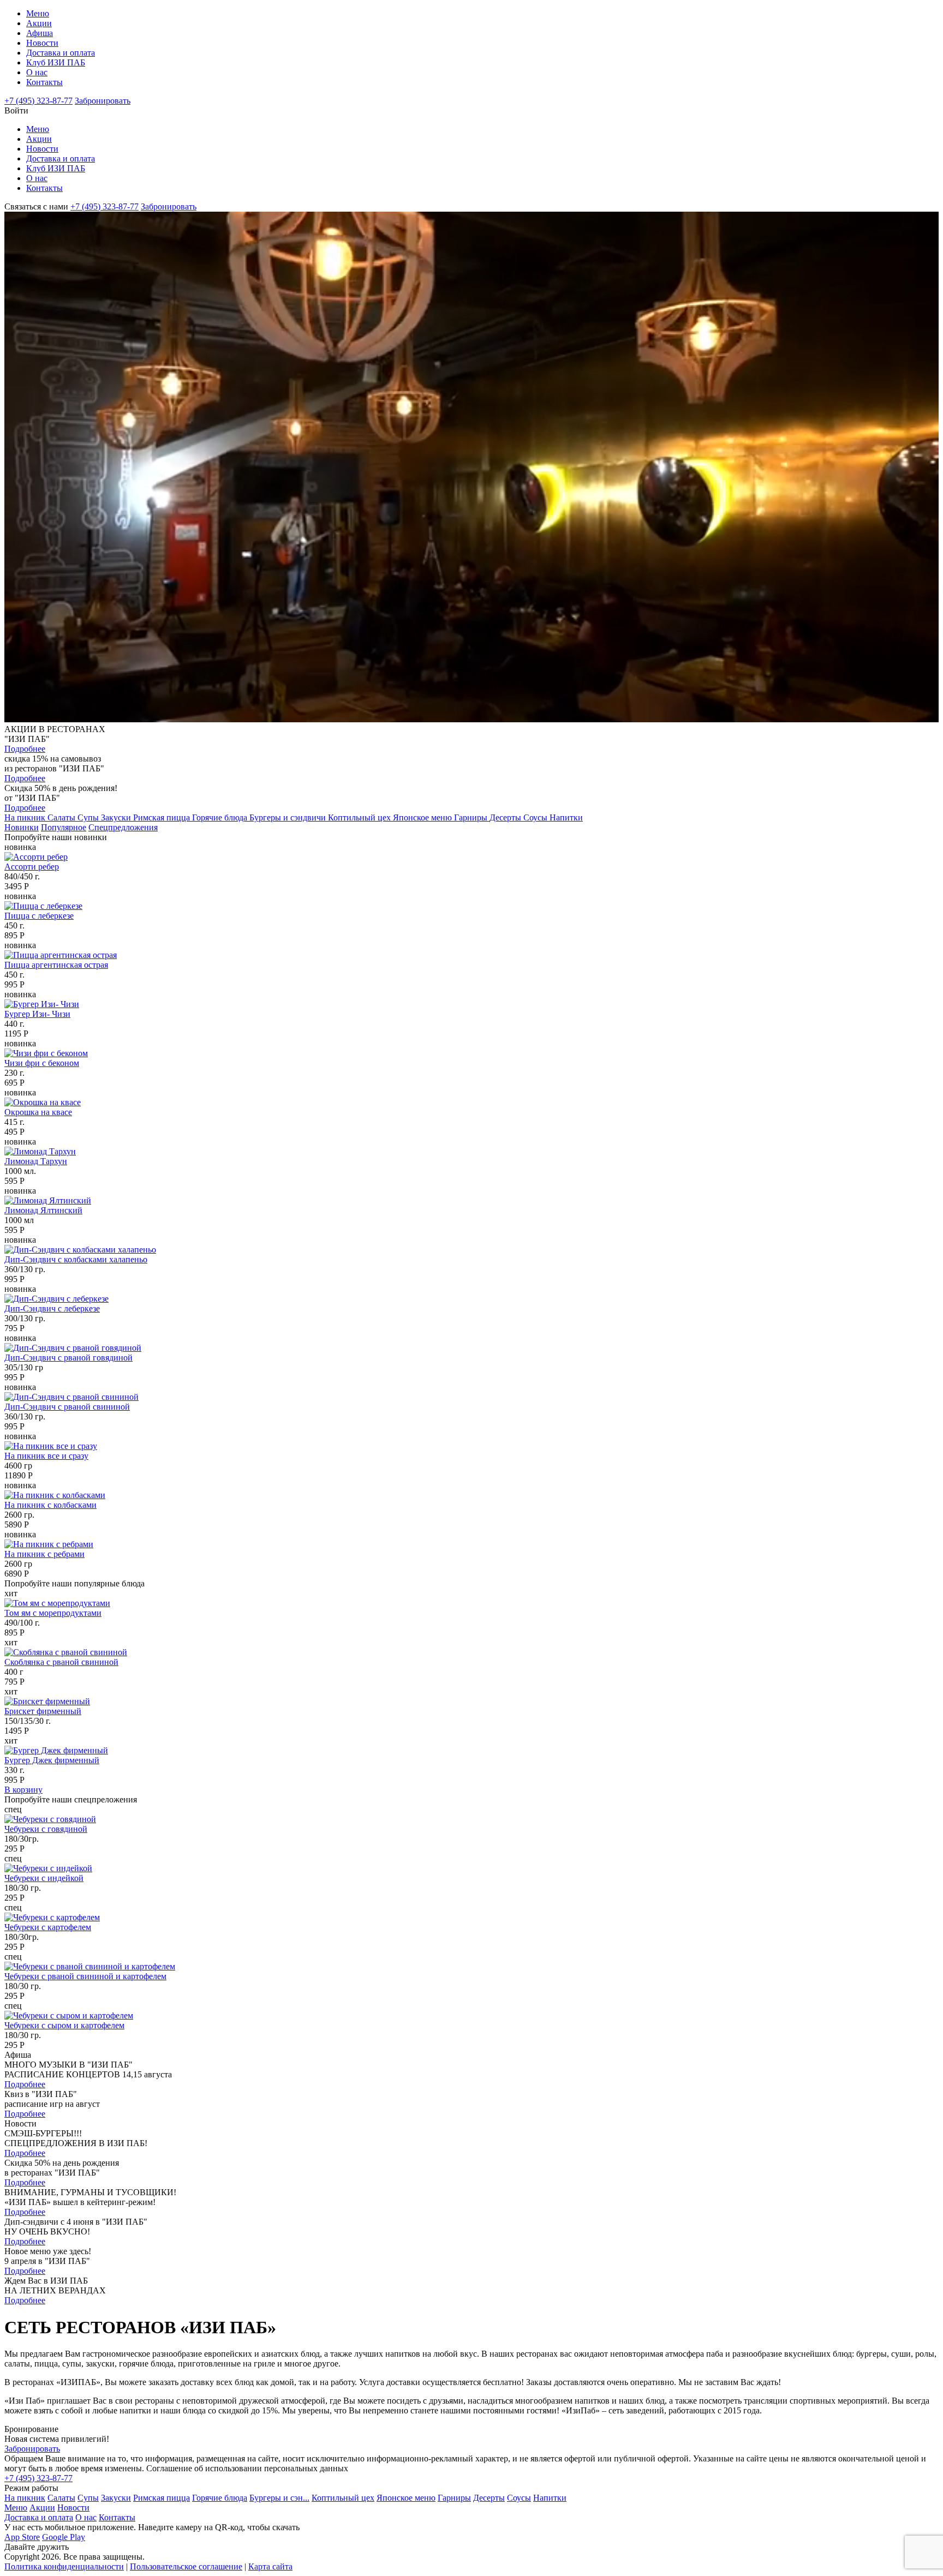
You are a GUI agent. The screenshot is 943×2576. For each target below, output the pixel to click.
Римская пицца (163, 817)
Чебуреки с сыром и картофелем (64, 2025)
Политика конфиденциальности (64, 2566)
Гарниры (472, 817)
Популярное (64, 827)
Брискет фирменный (43, 1711)
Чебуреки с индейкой (44, 1878)
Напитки (566, 817)
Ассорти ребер (32, 867)
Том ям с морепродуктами (53, 1613)
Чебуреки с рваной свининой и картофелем (85, 1976)
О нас (37, 72)
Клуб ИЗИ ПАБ (56, 62)
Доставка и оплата (61, 53)
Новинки (22, 827)
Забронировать (103, 101)
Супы (89, 817)
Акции (39, 23)
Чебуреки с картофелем (48, 1927)
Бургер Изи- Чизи (37, 1014)
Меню (38, 13)
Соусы (536, 817)
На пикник (26, 817)
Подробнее (25, 749)
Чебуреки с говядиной (46, 1829)
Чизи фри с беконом (42, 1063)
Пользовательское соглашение (186, 2566)
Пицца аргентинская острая (56, 965)
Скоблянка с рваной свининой (61, 1662)
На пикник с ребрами (44, 1554)
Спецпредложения (123, 827)
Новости (42, 43)
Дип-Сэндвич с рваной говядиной (68, 1358)
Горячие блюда (221, 817)
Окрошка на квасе (38, 1112)
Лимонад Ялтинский (43, 1210)
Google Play (64, 2537)
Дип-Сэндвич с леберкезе (52, 1308)
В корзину (23, 1790)
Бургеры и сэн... (279, 2498)
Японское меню (423, 817)
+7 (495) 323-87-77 (38, 101)
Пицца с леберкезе (39, 916)
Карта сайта (270, 2566)
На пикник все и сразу (46, 1456)
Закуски (117, 817)
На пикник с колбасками (50, 1505)
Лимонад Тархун (36, 1161)
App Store (22, 2537)
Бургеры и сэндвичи (289, 817)
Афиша (40, 33)
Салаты (62, 817)
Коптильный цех (360, 817)
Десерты (506, 817)
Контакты (44, 82)
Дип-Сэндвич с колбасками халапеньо (76, 1259)
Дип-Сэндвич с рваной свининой (67, 1407)
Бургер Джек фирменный (52, 1760)
